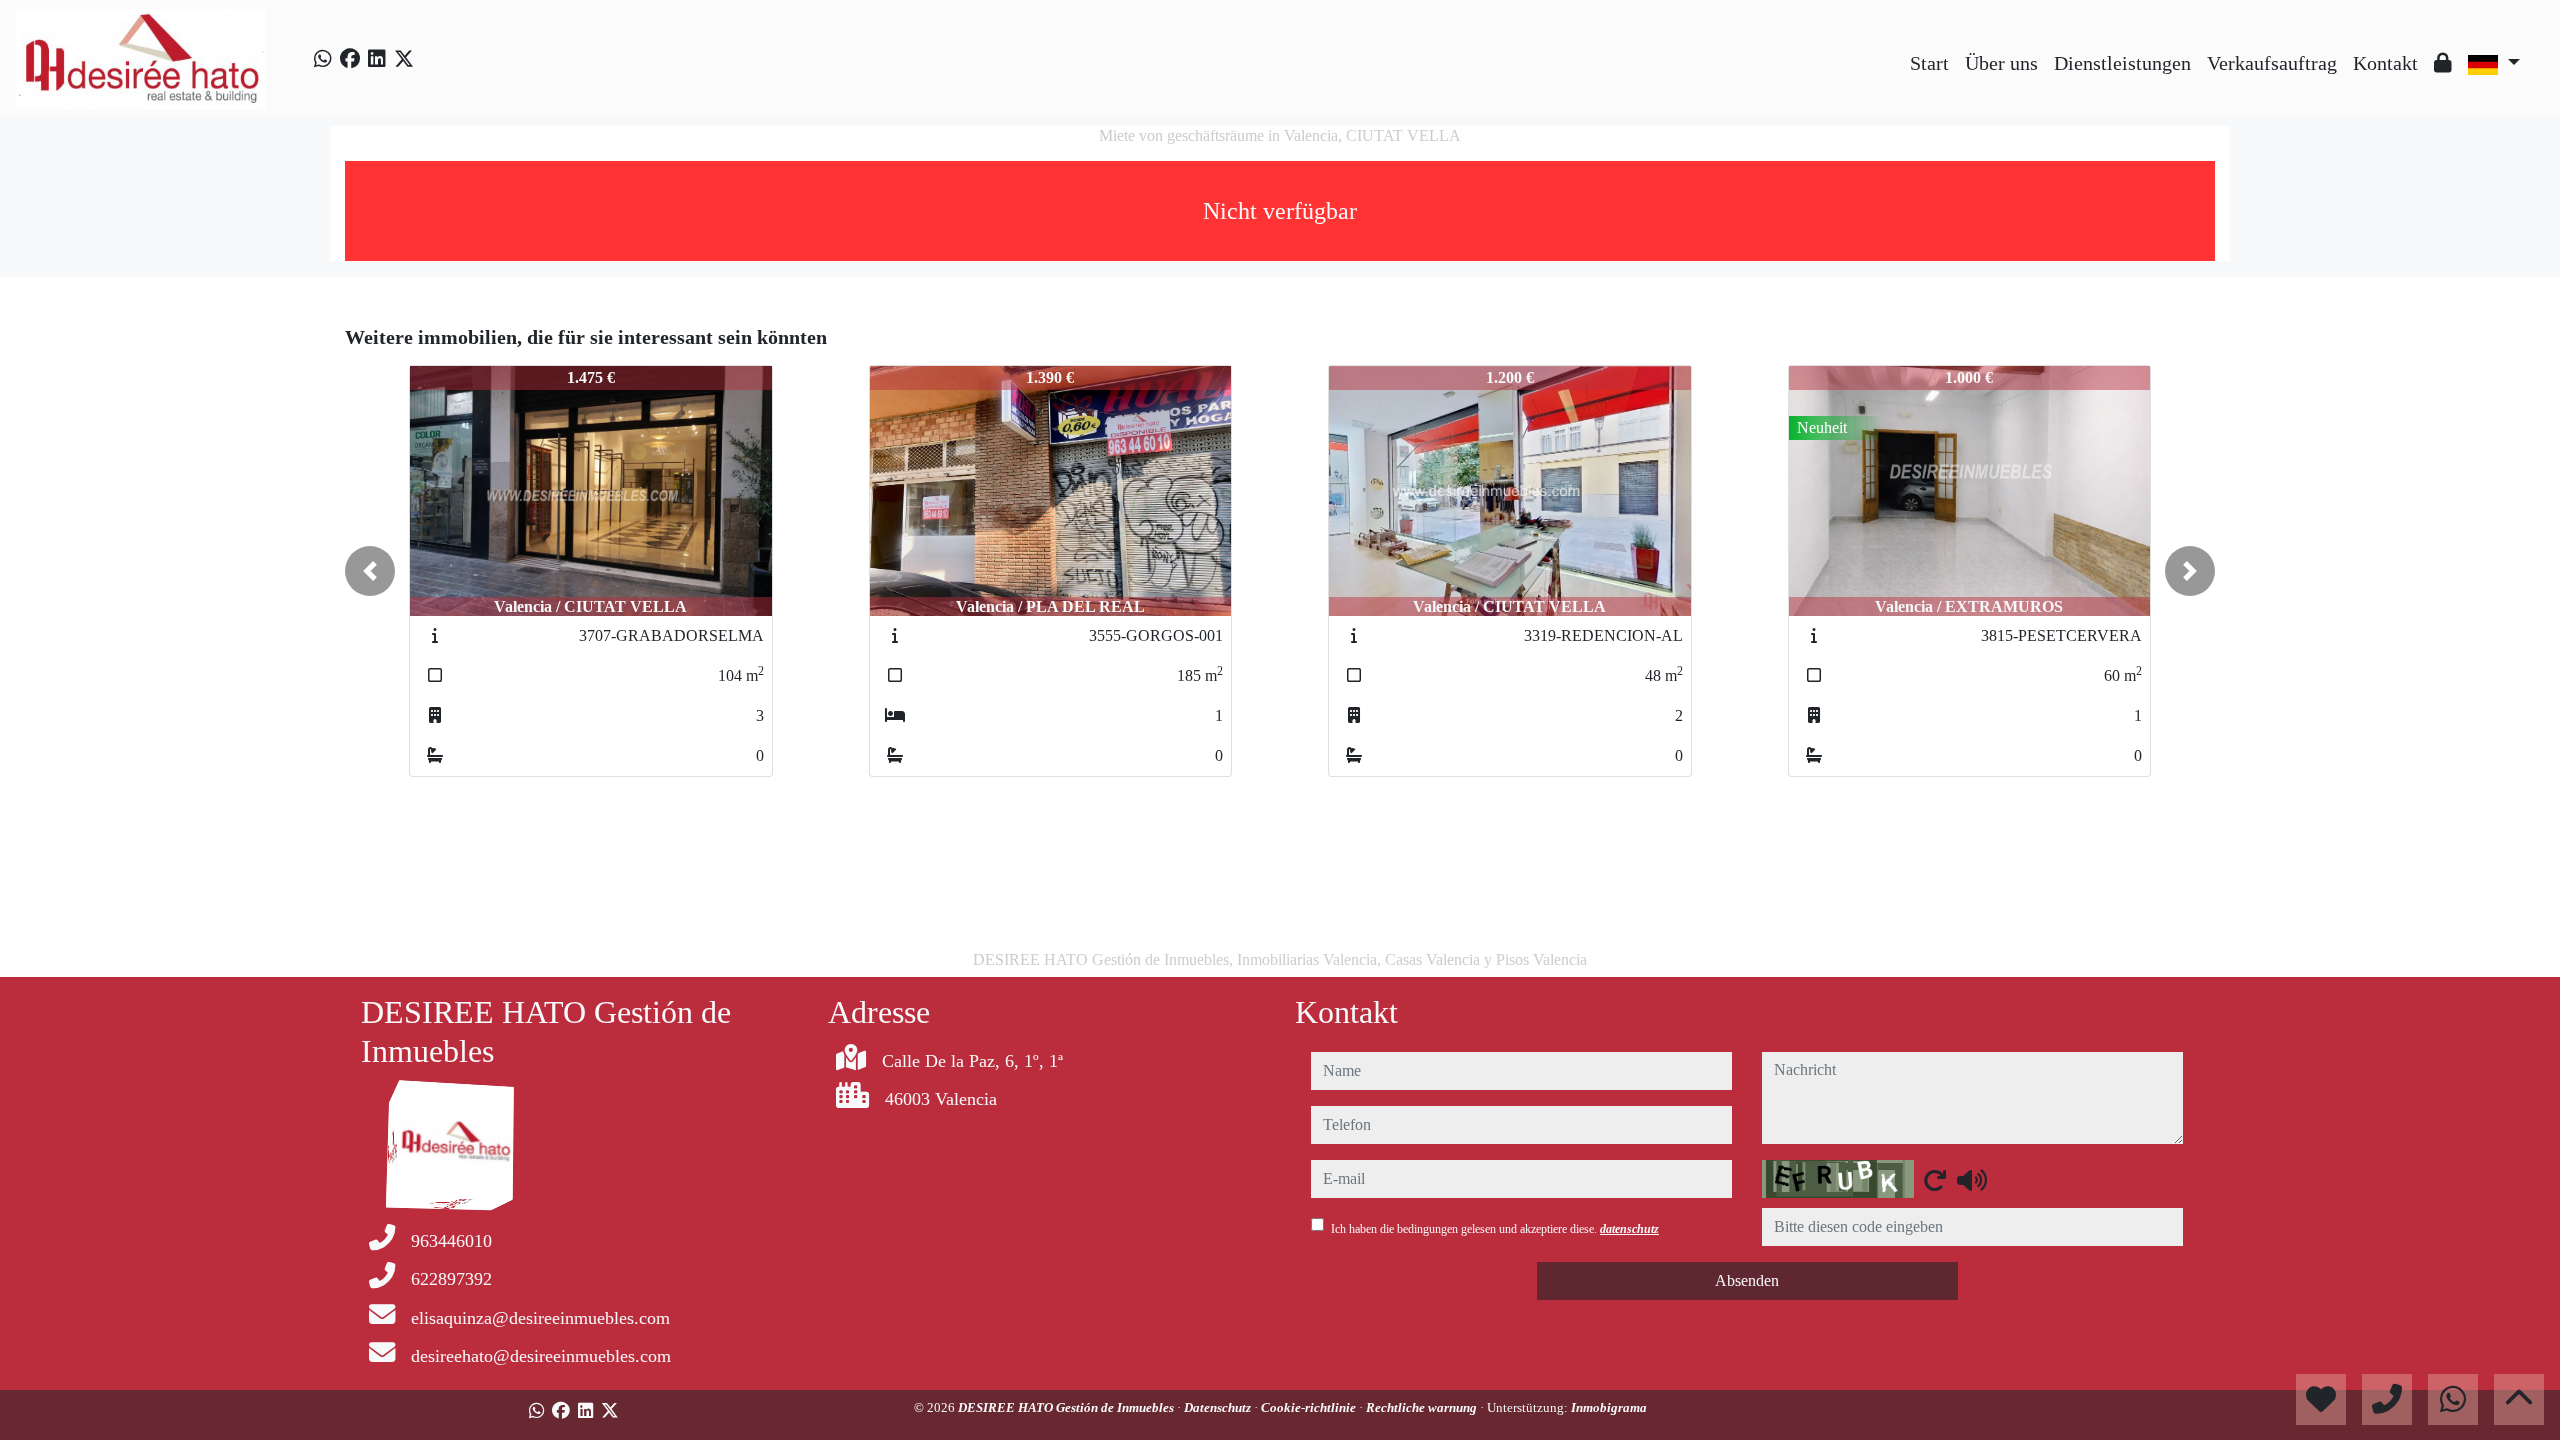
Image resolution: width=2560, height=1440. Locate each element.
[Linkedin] (377, 59)
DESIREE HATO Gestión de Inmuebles (1067, 1407)
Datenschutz (1219, 1407)
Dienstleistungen (2122, 63)
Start (1929, 63)
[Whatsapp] (323, 59)
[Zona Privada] (2443, 63)
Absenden (1747, 1280)
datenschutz (1629, 1229)
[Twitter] (404, 59)
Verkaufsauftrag (2272, 63)
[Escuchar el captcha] (1972, 1180)
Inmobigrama (1609, 1407)
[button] (370, 571)
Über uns (2001, 63)
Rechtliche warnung (1423, 1407)
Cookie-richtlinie (1310, 1407)
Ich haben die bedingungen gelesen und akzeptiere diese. (1495, 1229)
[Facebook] (350, 59)
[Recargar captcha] (1935, 1180)
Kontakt (2385, 63)
